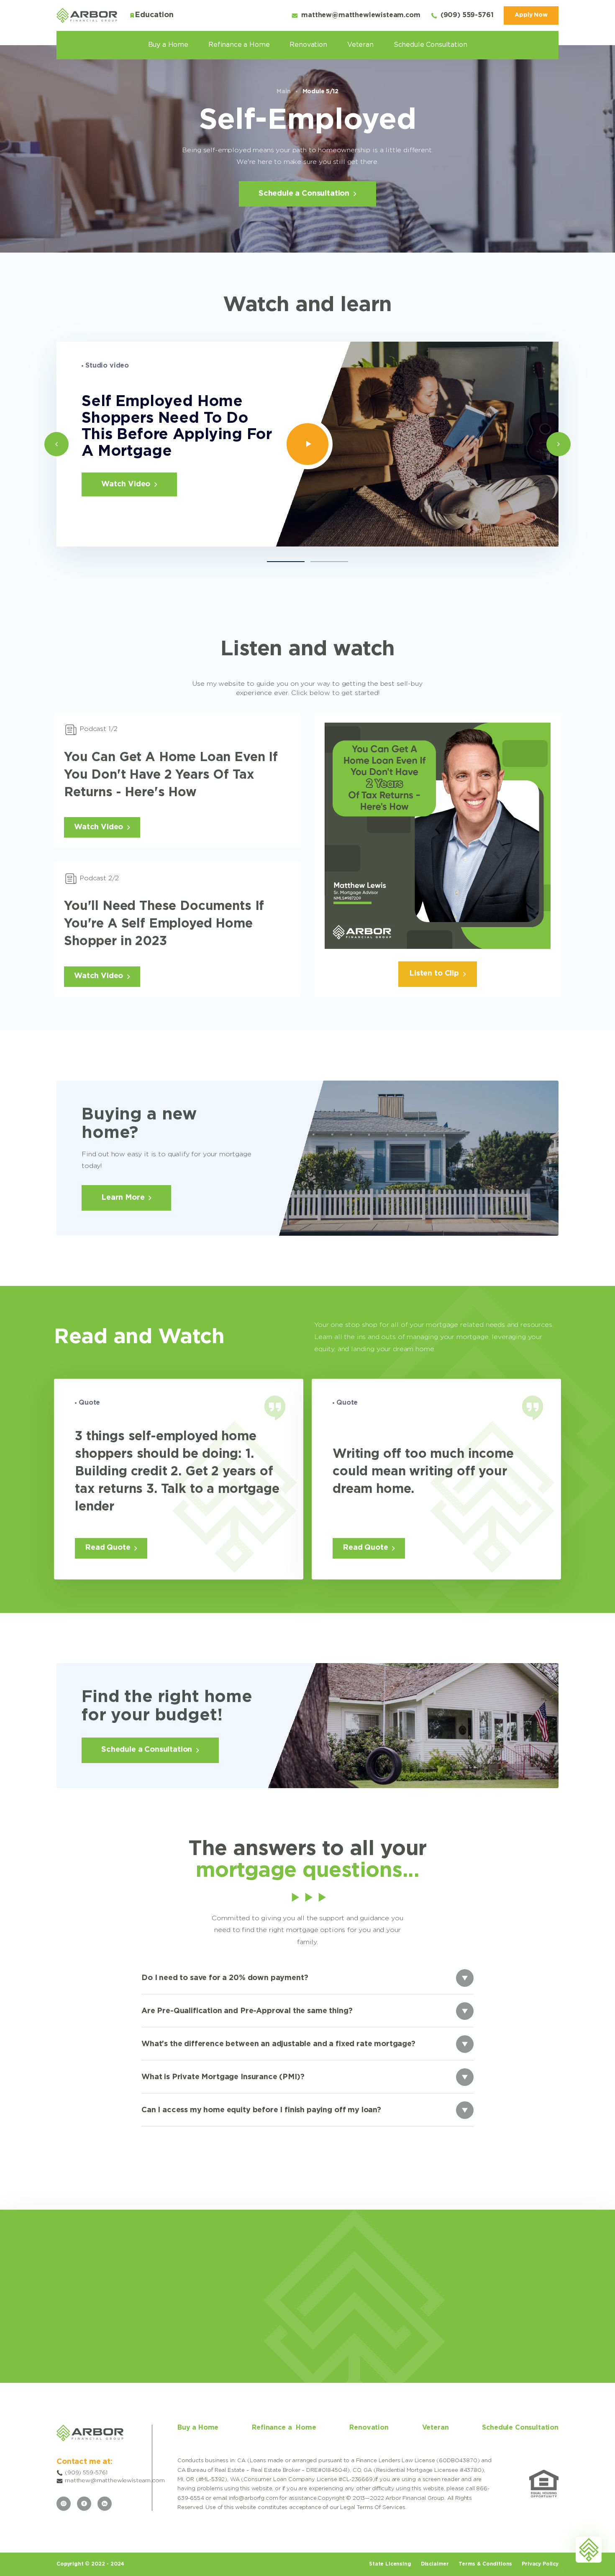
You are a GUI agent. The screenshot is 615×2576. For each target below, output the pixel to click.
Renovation (308, 45)
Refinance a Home (239, 45)
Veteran (360, 45)
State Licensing (390, 2564)
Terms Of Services (381, 2508)
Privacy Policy (540, 2564)
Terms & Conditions (485, 2564)
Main (283, 92)
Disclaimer (435, 2564)
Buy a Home (168, 45)
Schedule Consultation (430, 45)
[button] (56, 444)
